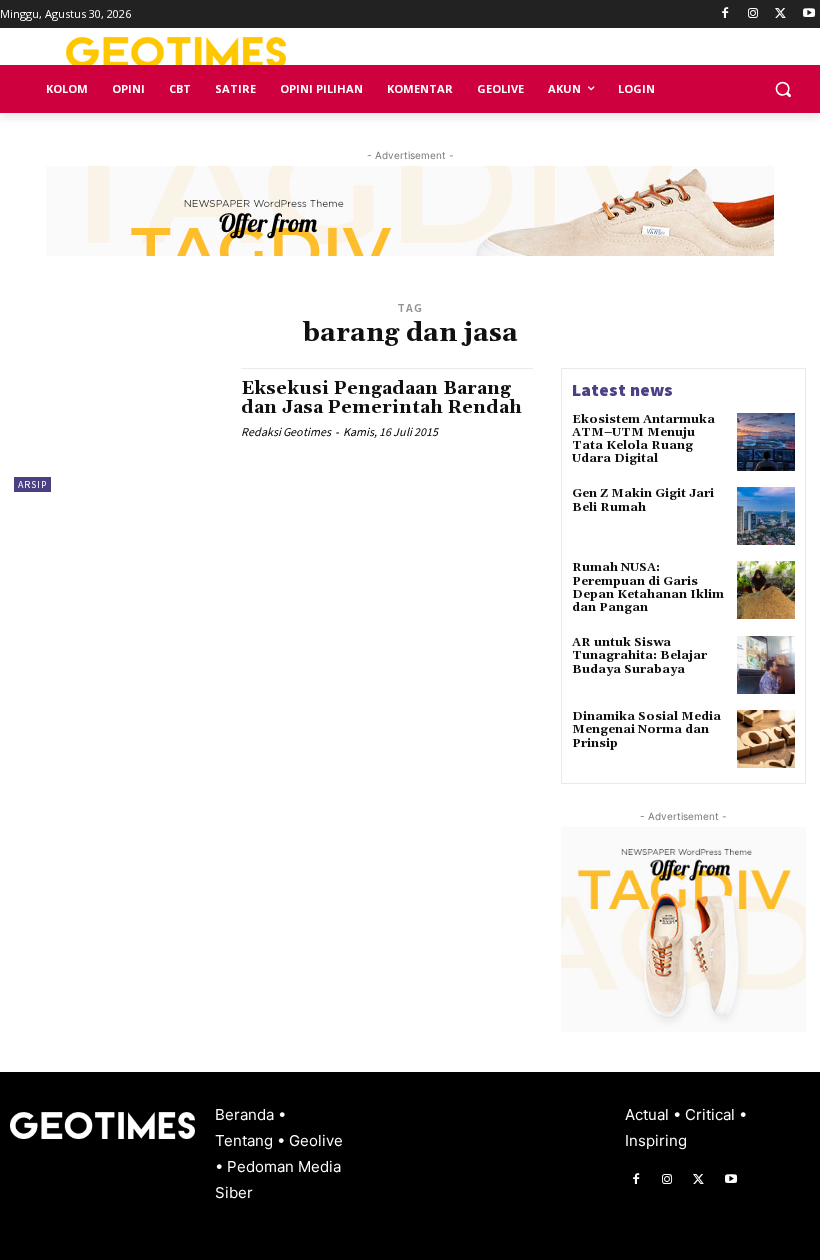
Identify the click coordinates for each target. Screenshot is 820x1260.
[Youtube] (808, 14)
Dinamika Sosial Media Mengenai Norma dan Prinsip (646, 729)
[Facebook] (725, 14)
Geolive (316, 1140)
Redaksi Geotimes (286, 431)
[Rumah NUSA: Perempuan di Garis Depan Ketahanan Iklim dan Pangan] (766, 590)
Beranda (246, 1114)
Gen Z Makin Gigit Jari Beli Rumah (643, 500)
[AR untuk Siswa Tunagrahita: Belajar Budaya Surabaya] (766, 665)
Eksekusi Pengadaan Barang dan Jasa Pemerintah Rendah (381, 398)
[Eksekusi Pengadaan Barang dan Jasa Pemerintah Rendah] (117, 430)
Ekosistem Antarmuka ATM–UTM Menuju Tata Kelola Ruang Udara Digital (643, 439)
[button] (782, 89)
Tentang (246, 1140)
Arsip (32, 484)
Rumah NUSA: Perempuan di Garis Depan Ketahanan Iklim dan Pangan (648, 587)
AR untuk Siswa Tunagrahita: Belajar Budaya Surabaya (639, 655)
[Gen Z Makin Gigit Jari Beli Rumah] (766, 516)
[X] (780, 14)
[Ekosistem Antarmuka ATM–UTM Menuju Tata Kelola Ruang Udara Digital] (766, 442)
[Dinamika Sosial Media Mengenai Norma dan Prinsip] (766, 739)
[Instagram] (753, 14)
